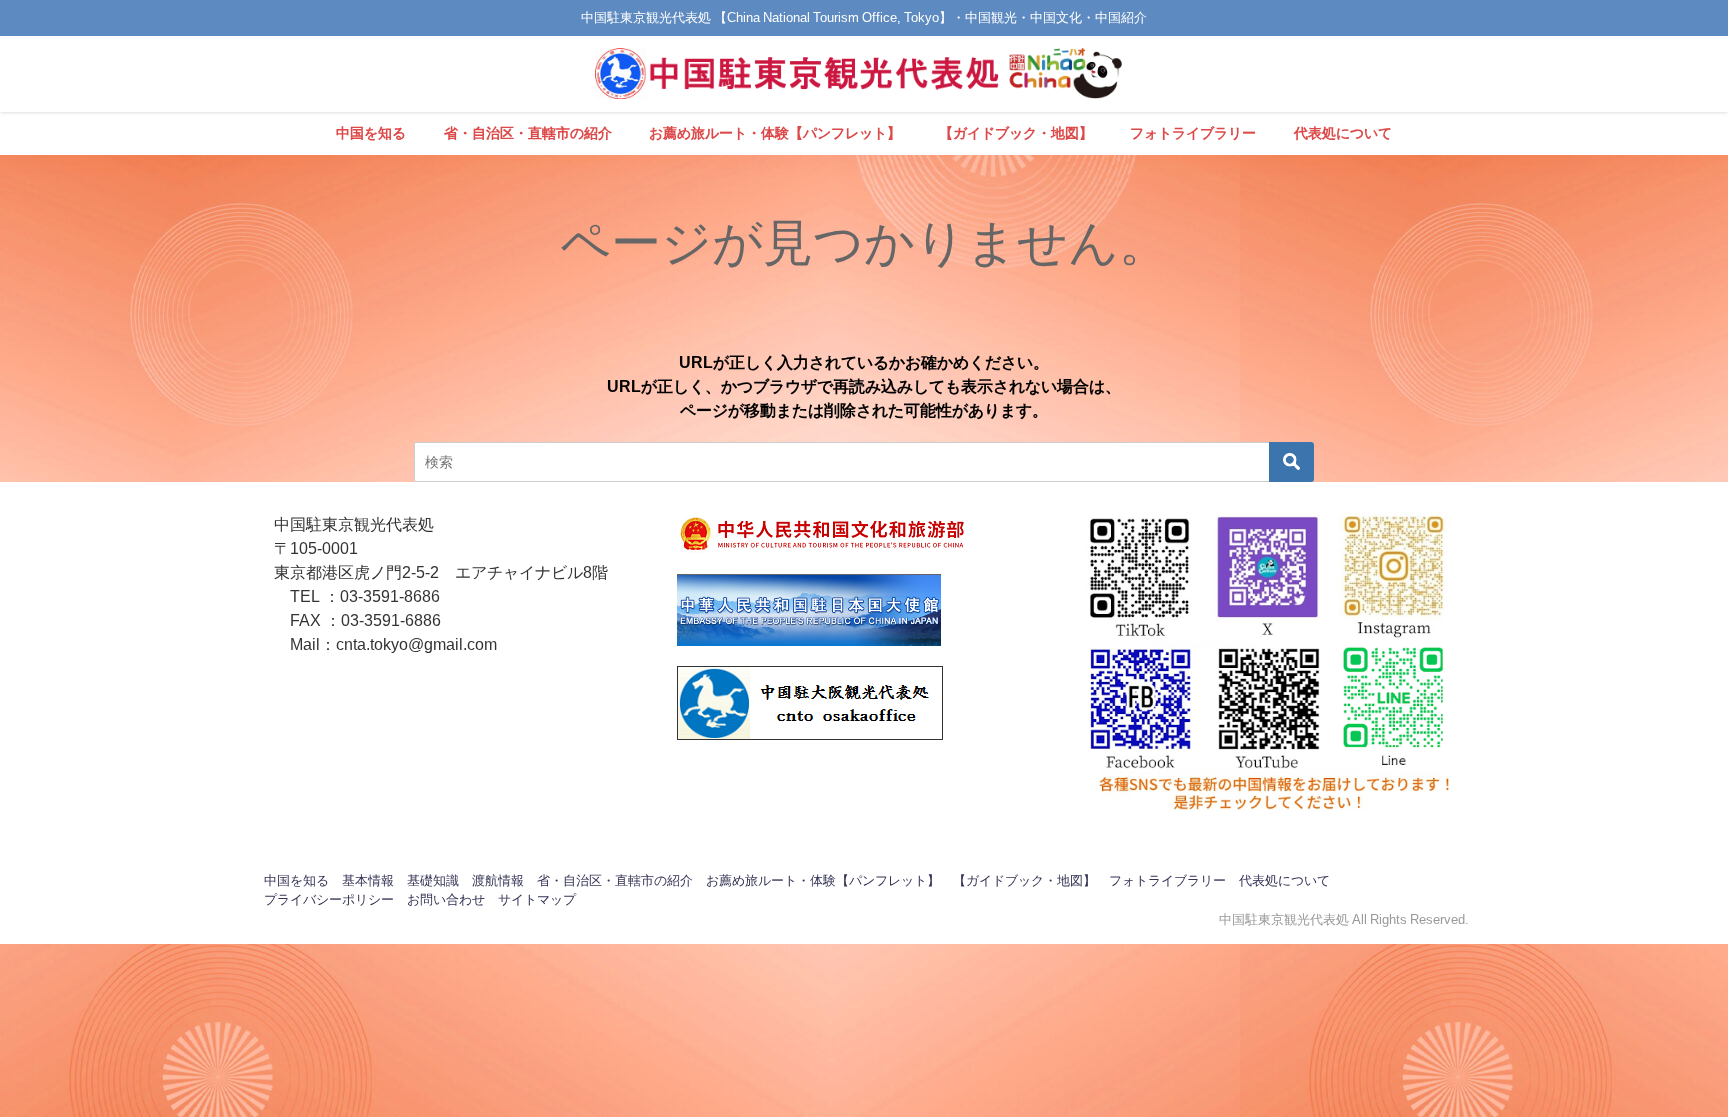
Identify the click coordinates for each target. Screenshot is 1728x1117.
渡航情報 (498, 880)
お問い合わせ (446, 899)
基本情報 (368, 880)
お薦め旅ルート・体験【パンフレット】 (775, 133)
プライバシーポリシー (329, 899)
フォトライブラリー (1193, 133)
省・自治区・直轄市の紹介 (528, 133)
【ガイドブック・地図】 (1016, 133)
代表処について (1343, 133)
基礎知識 (433, 880)
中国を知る (371, 133)
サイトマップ (537, 899)
